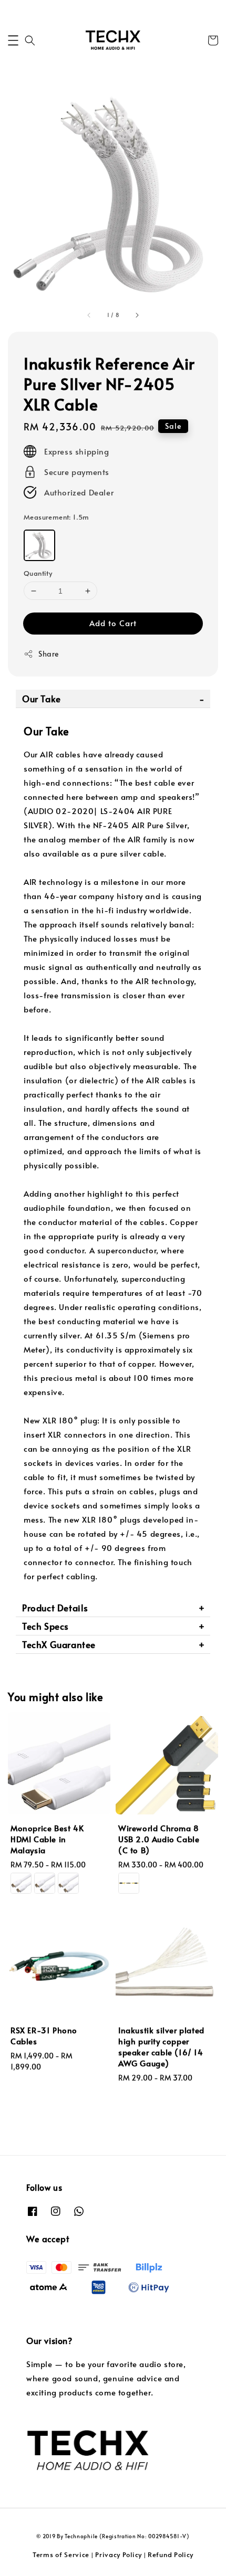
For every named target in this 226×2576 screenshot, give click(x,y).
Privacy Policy (119, 2554)
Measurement (56, 517)
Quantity (38, 573)
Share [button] (49, 654)
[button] (13, 40)
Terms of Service (61, 2554)
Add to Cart (113, 623)
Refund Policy (171, 2554)
